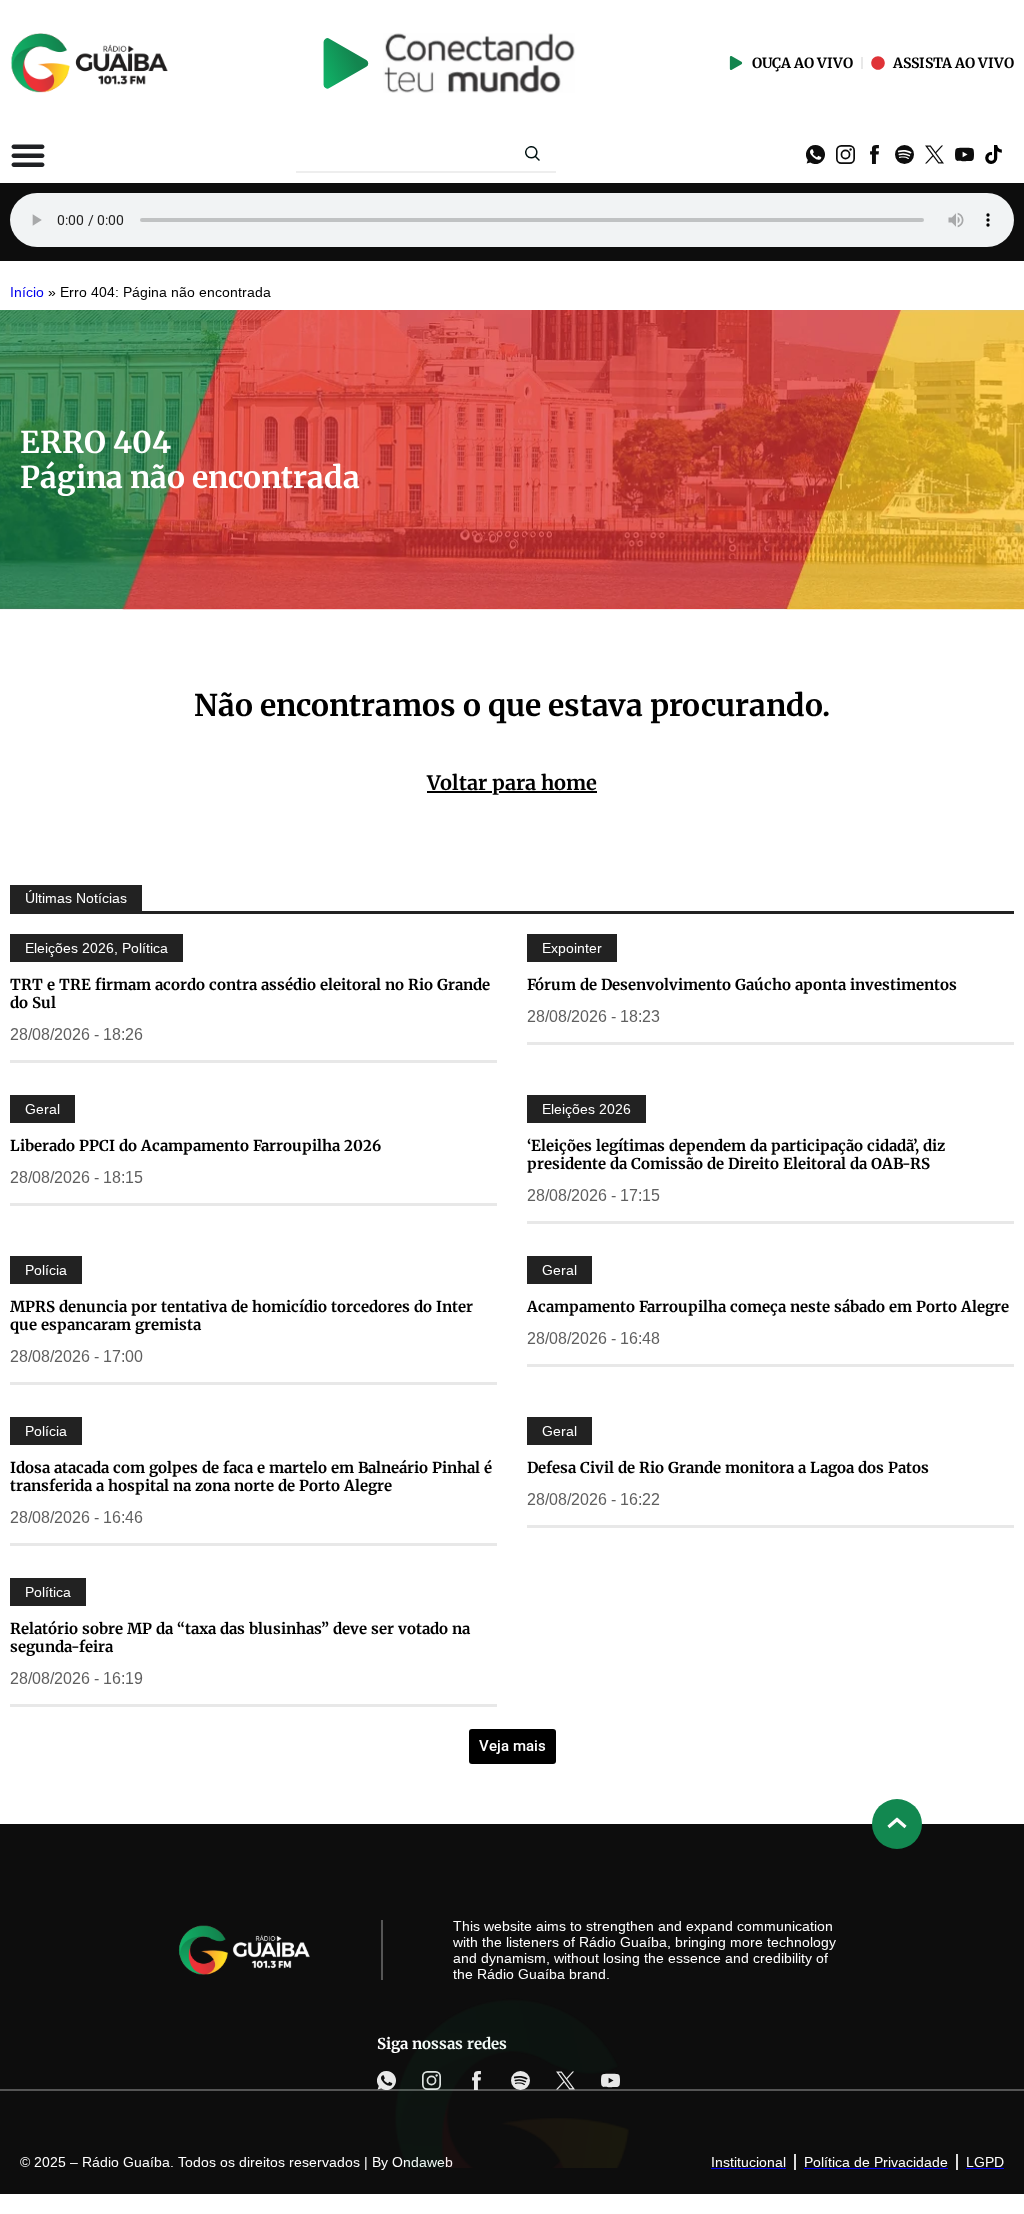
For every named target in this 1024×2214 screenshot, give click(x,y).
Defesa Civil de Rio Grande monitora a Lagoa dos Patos (728, 1467)
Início (27, 292)
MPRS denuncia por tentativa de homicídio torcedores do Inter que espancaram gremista (241, 1315)
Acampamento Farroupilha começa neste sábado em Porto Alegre (768, 1306)
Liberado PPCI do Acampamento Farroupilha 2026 (195, 1145)
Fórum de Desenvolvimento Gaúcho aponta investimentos (742, 984)
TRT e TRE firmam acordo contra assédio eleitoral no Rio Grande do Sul (250, 993)
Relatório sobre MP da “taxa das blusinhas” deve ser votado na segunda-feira (240, 1637)
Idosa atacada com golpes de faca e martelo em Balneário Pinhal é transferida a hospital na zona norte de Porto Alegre (251, 1476)
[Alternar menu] (28, 155)
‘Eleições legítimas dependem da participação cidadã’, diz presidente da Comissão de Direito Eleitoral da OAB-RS (736, 1154)
